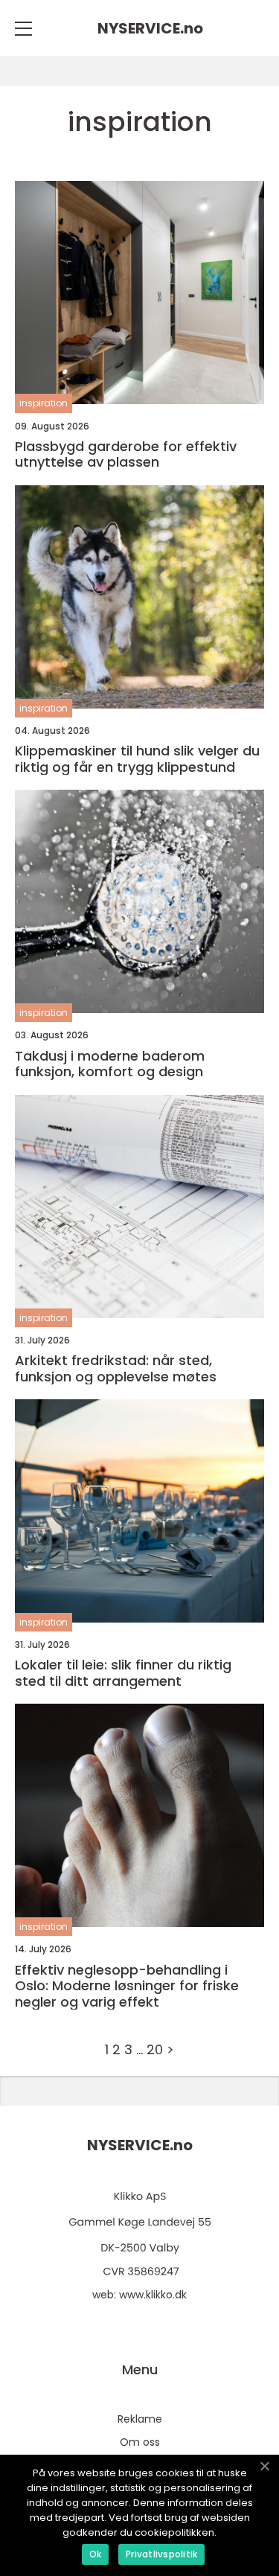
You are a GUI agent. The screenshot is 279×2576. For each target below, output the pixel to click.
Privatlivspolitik (161, 2554)
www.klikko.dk (153, 2295)
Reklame (140, 2419)
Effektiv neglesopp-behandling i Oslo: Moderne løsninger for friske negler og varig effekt (127, 1986)
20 (155, 2049)
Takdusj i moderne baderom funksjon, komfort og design (110, 1064)
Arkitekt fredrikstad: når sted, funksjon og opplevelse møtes (116, 1368)
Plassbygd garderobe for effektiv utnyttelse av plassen (126, 454)
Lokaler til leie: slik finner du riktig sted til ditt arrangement (123, 1673)
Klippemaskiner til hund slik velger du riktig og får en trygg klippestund (137, 759)
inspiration (44, 403)
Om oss (140, 2442)
